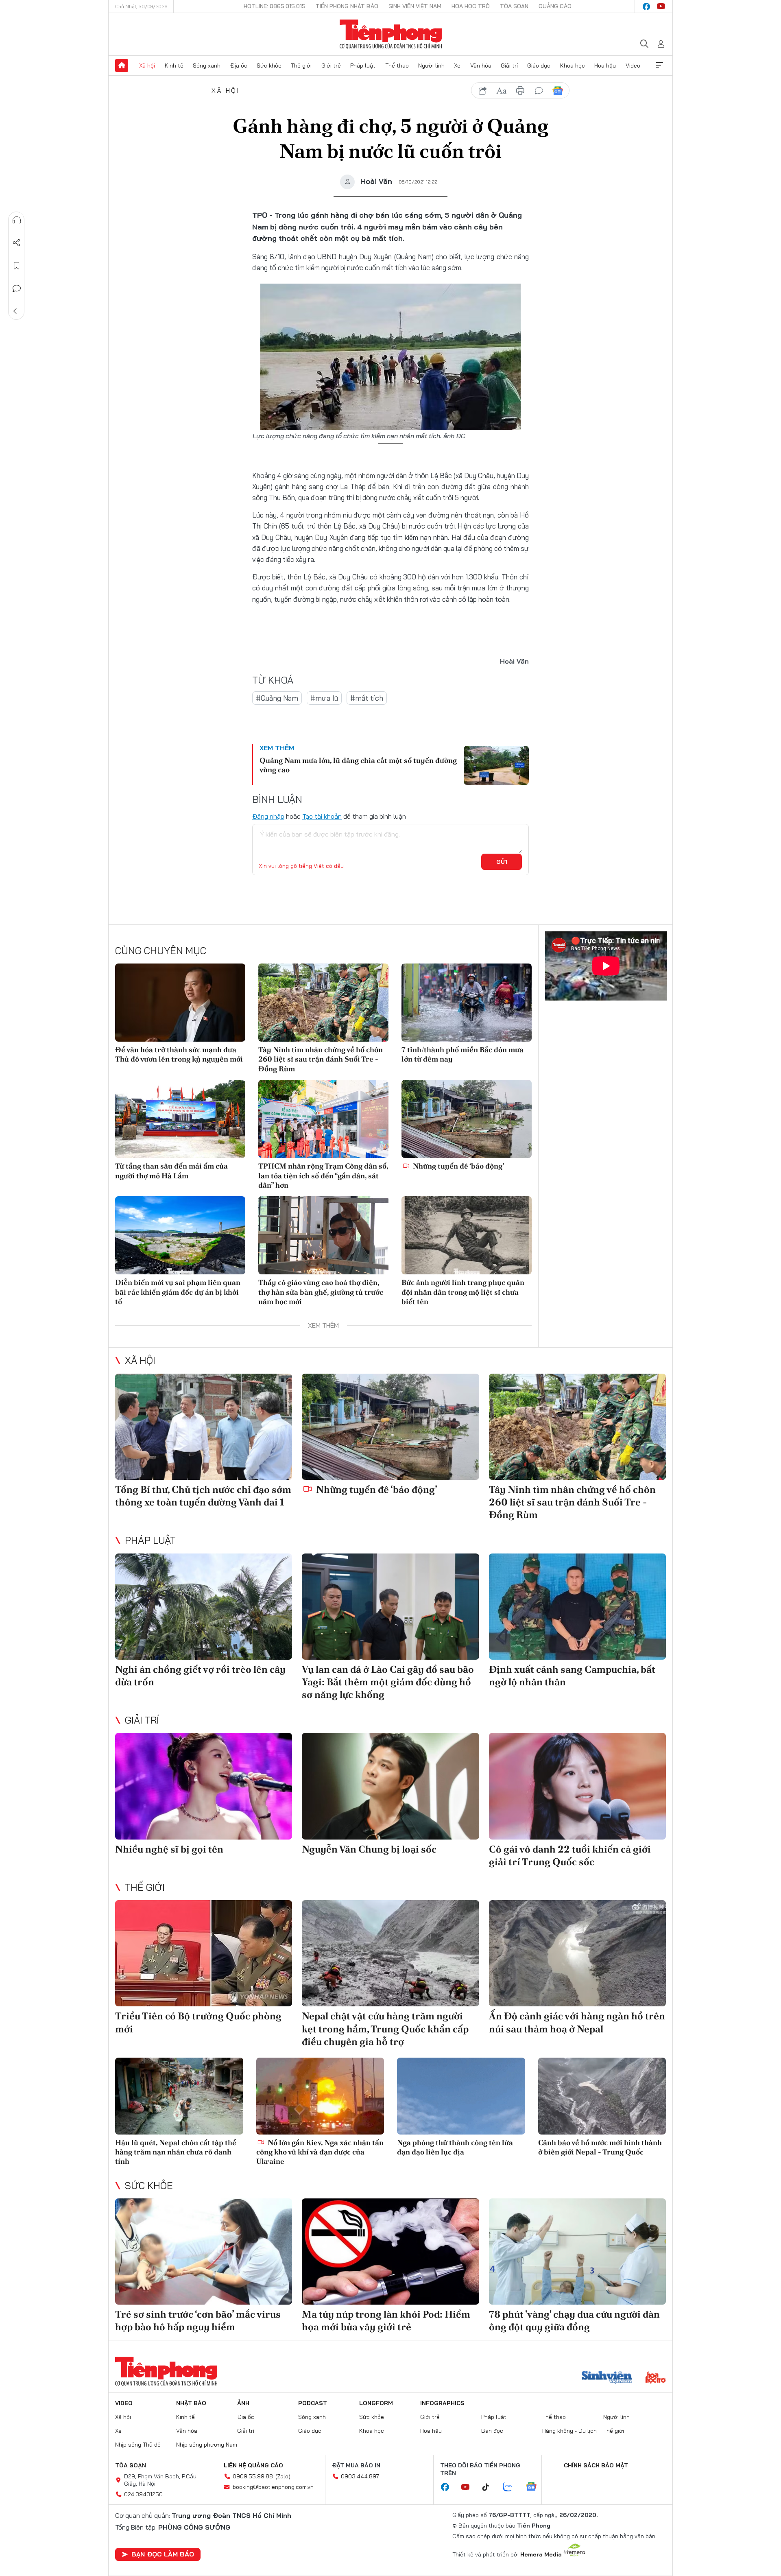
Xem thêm (659, 66)
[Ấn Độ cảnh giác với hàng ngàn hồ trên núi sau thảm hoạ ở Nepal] (577, 1953)
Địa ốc (239, 66)
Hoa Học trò (471, 6)
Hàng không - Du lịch (569, 2431)
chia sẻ (483, 91)
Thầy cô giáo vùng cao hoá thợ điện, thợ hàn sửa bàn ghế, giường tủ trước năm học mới (321, 1292)
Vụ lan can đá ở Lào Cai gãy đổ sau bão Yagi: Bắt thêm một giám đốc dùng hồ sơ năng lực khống (388, 1682)
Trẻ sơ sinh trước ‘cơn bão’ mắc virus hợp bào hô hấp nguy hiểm (198, 2320)
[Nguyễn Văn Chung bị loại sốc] (390, 1786)
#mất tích (367, 698)
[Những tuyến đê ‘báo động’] (467, 1119)
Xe (457, 66)
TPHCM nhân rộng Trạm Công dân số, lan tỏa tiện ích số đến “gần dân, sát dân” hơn (323, 1175)
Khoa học (573, 66)
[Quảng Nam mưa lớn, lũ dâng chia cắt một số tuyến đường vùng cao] (496, 765)
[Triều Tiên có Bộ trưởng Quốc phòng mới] (204, 1953)
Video (633, 66)
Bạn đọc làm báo (163, 2554)
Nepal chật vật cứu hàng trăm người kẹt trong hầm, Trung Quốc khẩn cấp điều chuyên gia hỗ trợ (385, 2029)
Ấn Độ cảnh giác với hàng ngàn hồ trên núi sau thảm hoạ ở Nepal (577, 2022)
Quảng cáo (555, 6)
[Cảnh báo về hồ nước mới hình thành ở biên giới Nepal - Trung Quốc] (602, 2096)
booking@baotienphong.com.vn (273, 2487)
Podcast (313, 2403)
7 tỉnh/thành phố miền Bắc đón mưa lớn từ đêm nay (462, 1054)
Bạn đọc (492, 2431)
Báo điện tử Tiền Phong (391, 34)
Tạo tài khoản (322, 816)
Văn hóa (481, 66)
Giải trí (509, 66)
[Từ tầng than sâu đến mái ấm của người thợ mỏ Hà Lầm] (180, 1119)
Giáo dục (539, 66)
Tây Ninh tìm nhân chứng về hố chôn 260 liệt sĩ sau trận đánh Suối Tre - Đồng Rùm (321, 1059)
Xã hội (147, 66)
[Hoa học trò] (656, 2378)
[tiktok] (490, 2487)
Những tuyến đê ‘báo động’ (458, 1166)
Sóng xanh (207, 66)
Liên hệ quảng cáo (253, 2465)
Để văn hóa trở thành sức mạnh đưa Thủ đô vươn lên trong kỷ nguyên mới (179, 1054)
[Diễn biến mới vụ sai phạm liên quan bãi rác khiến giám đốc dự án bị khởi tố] (180, 1235)
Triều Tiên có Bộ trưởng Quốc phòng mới (198, 2022)
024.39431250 (143, 2494)
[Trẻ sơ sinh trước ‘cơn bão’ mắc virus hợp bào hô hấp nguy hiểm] (204, 2252)
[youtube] (661, 7)
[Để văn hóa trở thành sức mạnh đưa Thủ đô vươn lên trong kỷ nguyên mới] (180, 1003)
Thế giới (301, 66)
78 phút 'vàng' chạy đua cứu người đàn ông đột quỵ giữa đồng (574, 2320)
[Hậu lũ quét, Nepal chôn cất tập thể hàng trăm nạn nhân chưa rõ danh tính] (179, 2096)
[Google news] (535, 2487)
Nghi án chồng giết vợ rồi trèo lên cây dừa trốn (200, 1676)
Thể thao (397, 66)
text (502, 91)
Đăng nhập (268, 816)
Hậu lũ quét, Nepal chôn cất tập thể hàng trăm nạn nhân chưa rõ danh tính (176, 2152)
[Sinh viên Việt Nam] (607, 2378)
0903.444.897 (360, 2476)
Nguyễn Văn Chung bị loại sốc (369, 1849)
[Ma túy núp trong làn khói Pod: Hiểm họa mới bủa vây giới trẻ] (390, 2252)
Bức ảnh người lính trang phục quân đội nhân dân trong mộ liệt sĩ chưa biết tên (463, 1292)
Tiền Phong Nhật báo (347, 6)
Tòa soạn (514, 6)
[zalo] (512, 2487)
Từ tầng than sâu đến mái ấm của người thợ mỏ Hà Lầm (171, 1171)
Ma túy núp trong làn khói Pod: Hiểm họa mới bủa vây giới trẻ (386, 2320)
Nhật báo (191, 2403)
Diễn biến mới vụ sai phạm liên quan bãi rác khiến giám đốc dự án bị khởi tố (178, 1292)
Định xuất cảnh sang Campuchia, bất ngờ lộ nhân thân (572, 1676)
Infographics (442, 2403)
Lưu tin (17, 266)
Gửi (502, 862)
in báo (520, 91)
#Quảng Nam (277, 698)
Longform (376, 2403)
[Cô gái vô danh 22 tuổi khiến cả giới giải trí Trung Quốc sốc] (577, 1786)
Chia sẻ (17, 243)
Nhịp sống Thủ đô (138, 2445)
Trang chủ (122, 66)
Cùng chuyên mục (161, 950)
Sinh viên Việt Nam (415, 6)
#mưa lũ (324, 698)
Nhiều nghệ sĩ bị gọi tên (169, 1849)
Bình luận (17, 288)
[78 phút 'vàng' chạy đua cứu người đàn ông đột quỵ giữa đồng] (577, 2252)
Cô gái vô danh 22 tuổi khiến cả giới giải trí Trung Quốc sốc (570, 1855)
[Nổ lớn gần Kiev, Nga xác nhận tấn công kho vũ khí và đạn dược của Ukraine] (320, 2096)
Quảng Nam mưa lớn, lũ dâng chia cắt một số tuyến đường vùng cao (358, 765)
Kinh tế (174, 66)
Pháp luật (363, 66)
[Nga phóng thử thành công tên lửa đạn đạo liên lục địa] (461, 2096)
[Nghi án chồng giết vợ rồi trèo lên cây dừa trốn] (204, 1607)
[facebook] (646, 7)
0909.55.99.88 (253, 2476)
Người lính (431, 66)
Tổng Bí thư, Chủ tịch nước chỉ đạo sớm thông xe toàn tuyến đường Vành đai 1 (203, 1496)
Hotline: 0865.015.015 (275, 6)
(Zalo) (283, 2476)
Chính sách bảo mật (596, 2465)
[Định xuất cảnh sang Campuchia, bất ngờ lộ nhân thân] (577, 1607)
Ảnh (243, 2403)
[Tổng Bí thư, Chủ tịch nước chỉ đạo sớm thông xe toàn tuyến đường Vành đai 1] (204, 1427)
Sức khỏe (269, 66)
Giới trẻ (331, 66)
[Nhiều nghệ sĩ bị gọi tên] (204, 1786)
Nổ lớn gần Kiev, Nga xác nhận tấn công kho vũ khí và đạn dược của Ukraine (320, 2152)
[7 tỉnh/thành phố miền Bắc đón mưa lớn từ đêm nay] (467, 1003)
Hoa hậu (605, 66)
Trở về (17, 311)
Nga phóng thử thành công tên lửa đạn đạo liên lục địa (455, 2147)
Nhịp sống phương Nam (207, 2445)
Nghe (17, 220)
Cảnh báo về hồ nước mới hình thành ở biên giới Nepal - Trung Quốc (600, 2147)
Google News (558, 91)
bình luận (539, 91)
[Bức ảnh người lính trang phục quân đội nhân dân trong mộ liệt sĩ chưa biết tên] (467, 1235)
